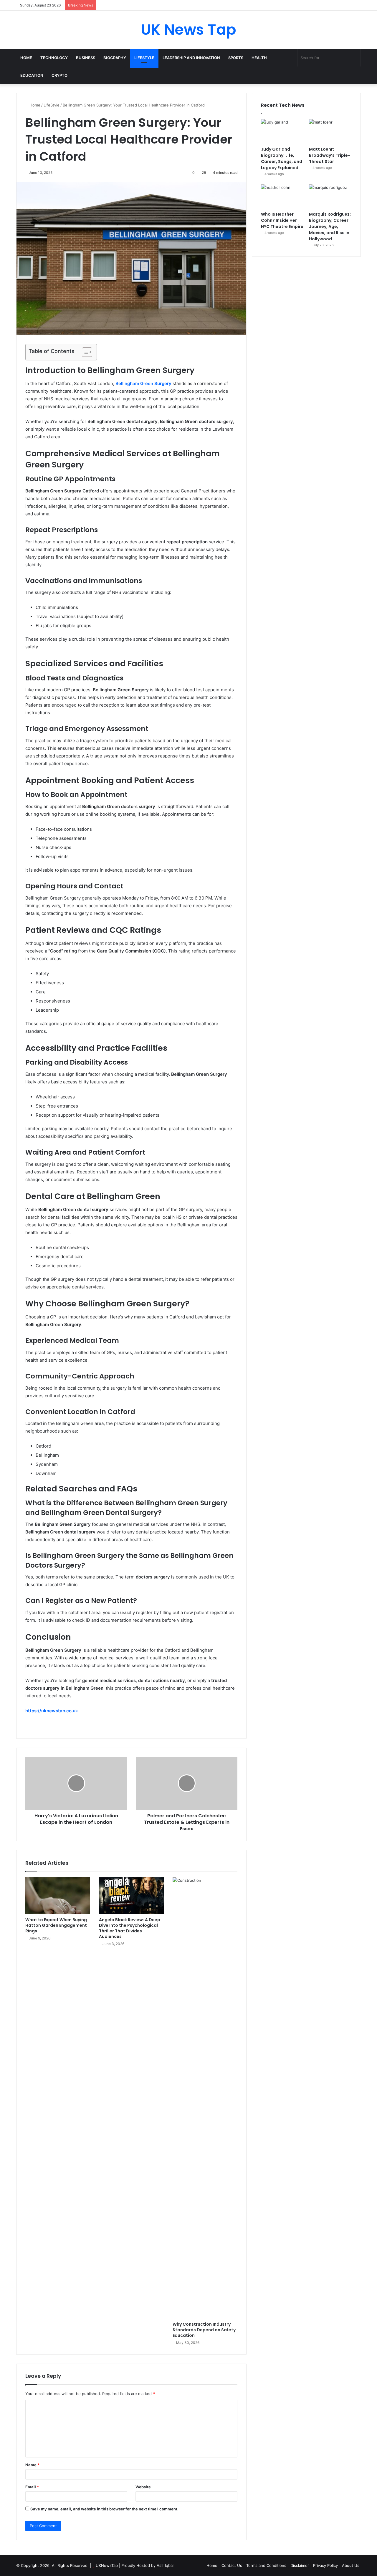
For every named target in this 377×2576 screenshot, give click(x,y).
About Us (351, 2565)
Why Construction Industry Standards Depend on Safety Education (204, 2330)
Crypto (59, 75)
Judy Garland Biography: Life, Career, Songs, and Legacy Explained (282, 158)
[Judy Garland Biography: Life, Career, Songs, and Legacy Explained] (282, 131)
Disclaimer (300, 2565)
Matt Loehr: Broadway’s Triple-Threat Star (330, 155)
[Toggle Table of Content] (84, 352)
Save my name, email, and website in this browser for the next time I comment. (104, 2509)
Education (32, 75)
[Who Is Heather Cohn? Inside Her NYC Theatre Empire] (282, 197)
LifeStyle (144, 58)
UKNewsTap (107, 2565)
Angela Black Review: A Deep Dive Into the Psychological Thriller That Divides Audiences (130, 1928)
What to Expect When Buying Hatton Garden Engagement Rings (56, 1925)
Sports (236, 58)
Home (26, 58)
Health (259, 58)
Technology (54, 58)
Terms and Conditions (266, 2565)
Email (32, 2487)
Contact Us (232, 2565)
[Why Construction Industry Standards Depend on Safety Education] (205, 2098)
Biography (115, 58)
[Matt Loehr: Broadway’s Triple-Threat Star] (330, 131)
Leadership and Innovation (191, 58)
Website (143, 2487)
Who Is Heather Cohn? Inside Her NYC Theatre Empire (282, 220)
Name (32, 2465)
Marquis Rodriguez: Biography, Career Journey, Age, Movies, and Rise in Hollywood (330, 227)
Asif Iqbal (165, 2565)
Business (86, 58)
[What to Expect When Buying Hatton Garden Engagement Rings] (58, 1896)
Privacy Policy (325, 2565)
